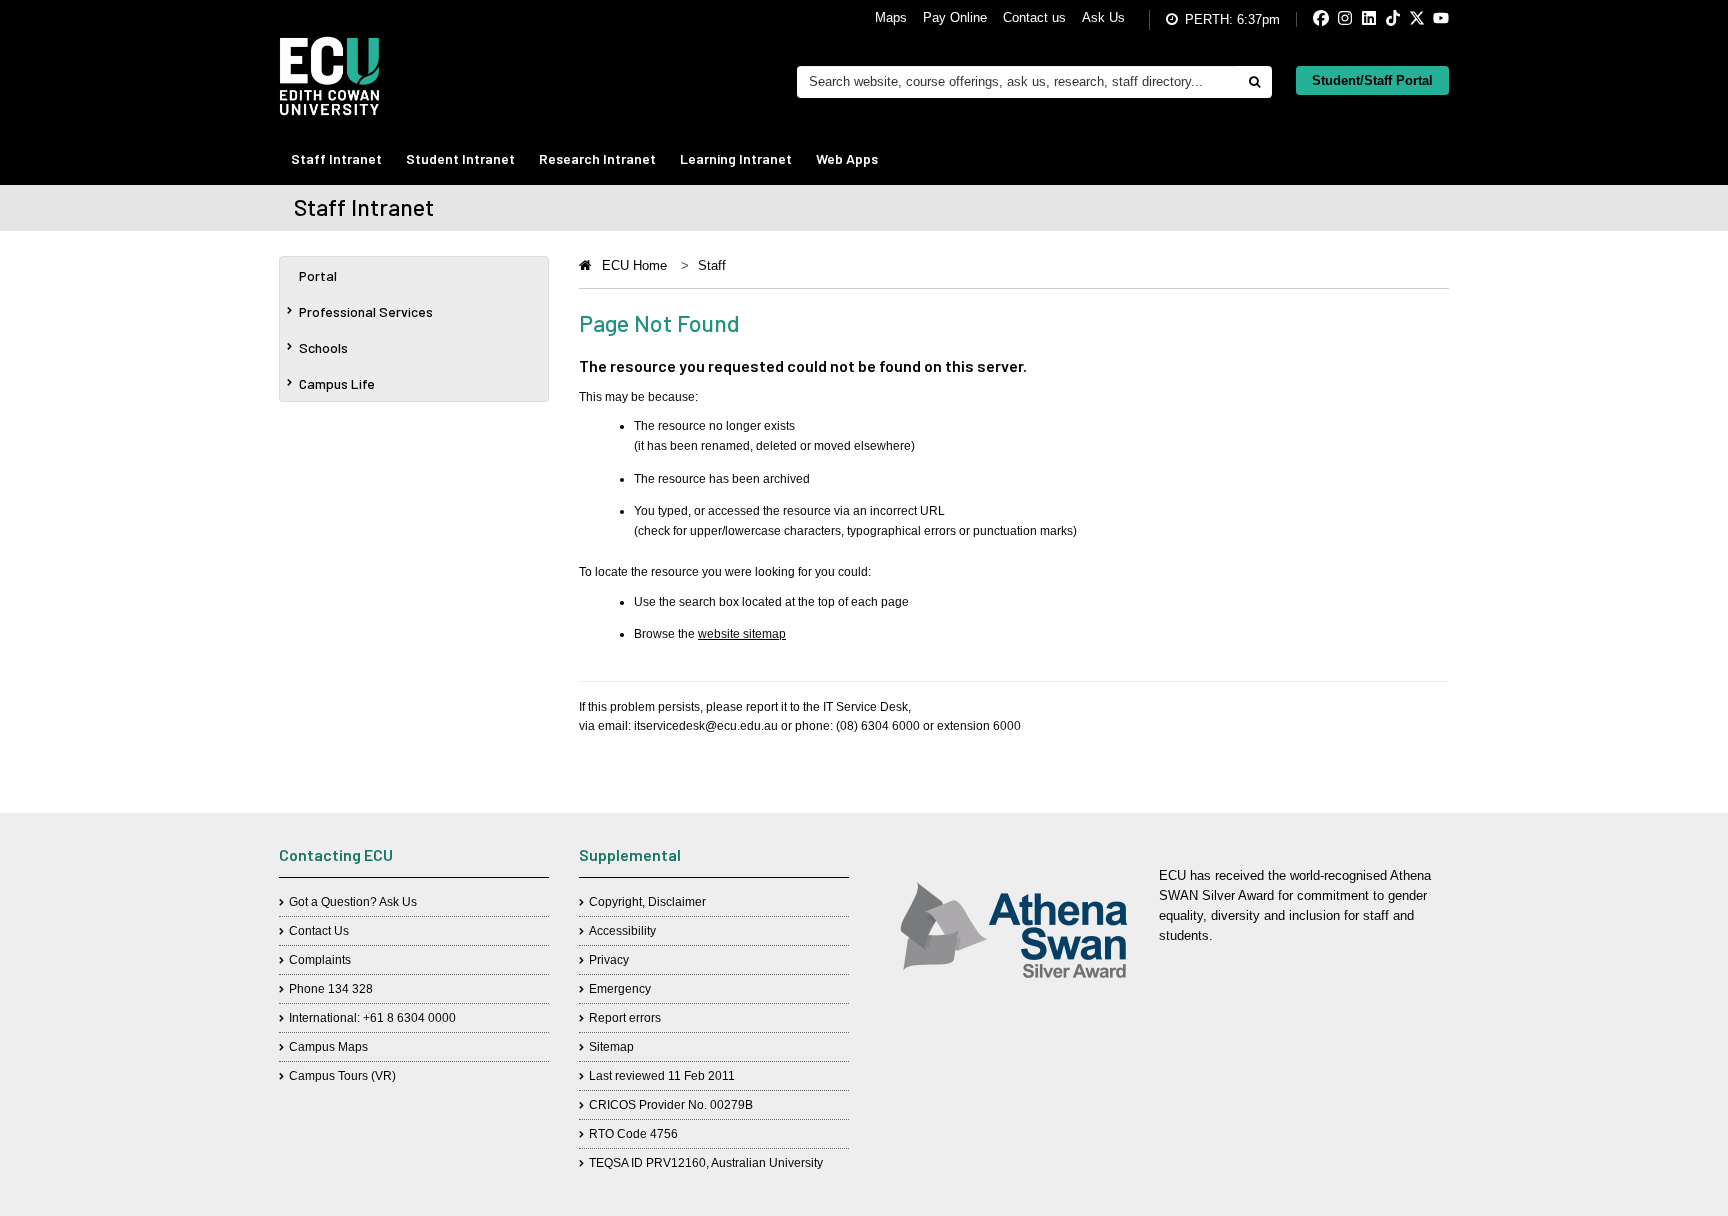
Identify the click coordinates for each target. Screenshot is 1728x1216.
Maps (891, 17)
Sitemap (611, 1047)
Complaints (320, 960)
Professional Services (366, 311)
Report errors (625, 1018)
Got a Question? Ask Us (353, 902)
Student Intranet (460, 158)
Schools (323, 347)
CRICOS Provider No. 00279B (671, 1105)
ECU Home (634, 265)
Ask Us (1103, 17)
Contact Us (319, 931)
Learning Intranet (736, 158)
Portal (318, 275)
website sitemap (742, 634)
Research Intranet (597, 158)
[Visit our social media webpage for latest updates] (1304, 19)
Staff (712, 265)
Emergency (620, 989)
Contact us (1034, 17)
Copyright (615, 902)
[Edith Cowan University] (329, 76)
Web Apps (847, 158)
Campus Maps (328, 1047)
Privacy (609, 960)
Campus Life (337, 383)
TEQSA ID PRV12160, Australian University (706, 1163)
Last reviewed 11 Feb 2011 (662, 1076)
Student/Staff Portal (1372, 80)
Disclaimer (677, 902)
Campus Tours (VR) (342, 1076)
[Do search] (1254, 82)
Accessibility (622, 931)
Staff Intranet (336, 158)
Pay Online (955, 17)
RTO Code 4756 (633, 1134)
